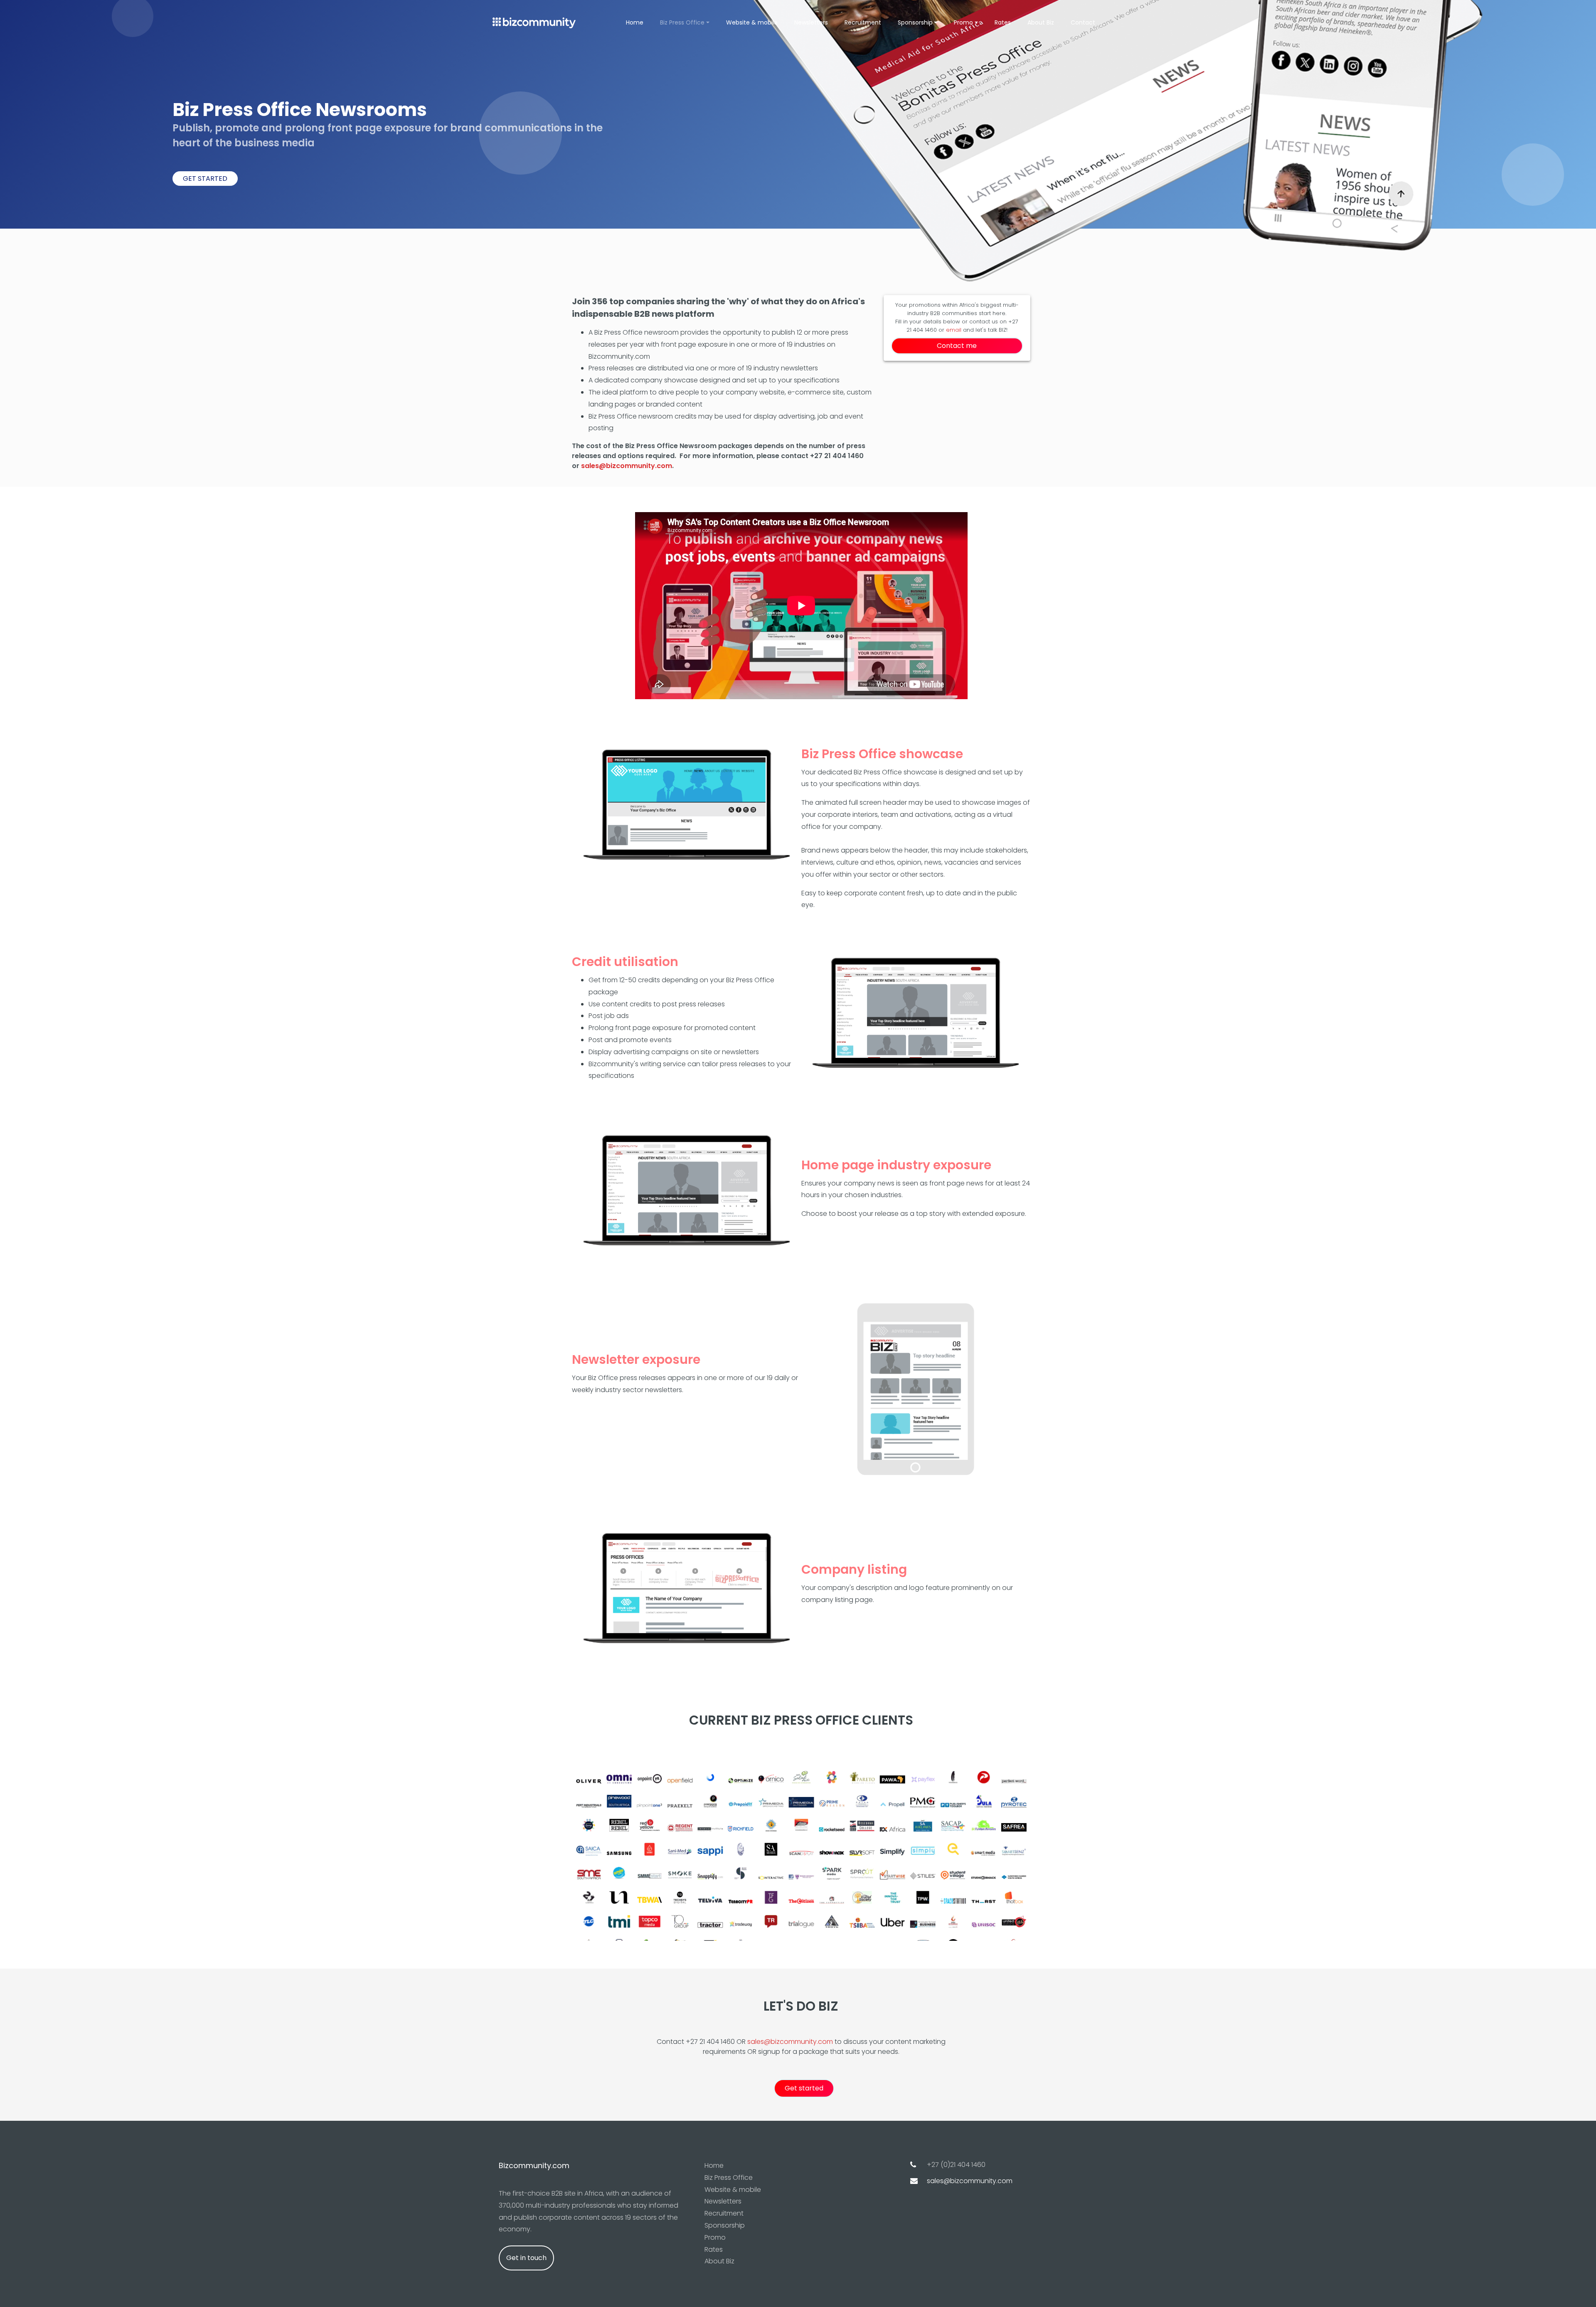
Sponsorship (725, 2225)
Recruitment (863, 22)
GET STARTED (205, 179)
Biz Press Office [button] (682, 22)
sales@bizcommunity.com (627, 466)
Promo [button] (963, 22)
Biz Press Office (729, 2178)
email (954, 330)
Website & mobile (752, 22)
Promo (715, 2237)
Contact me (957, 346)
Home (635, 22)
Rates (1003, 22)
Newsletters (811, 22)
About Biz (1041, 22)
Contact (1083, 22)
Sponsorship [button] (915, 22)
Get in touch (526, 2258)
